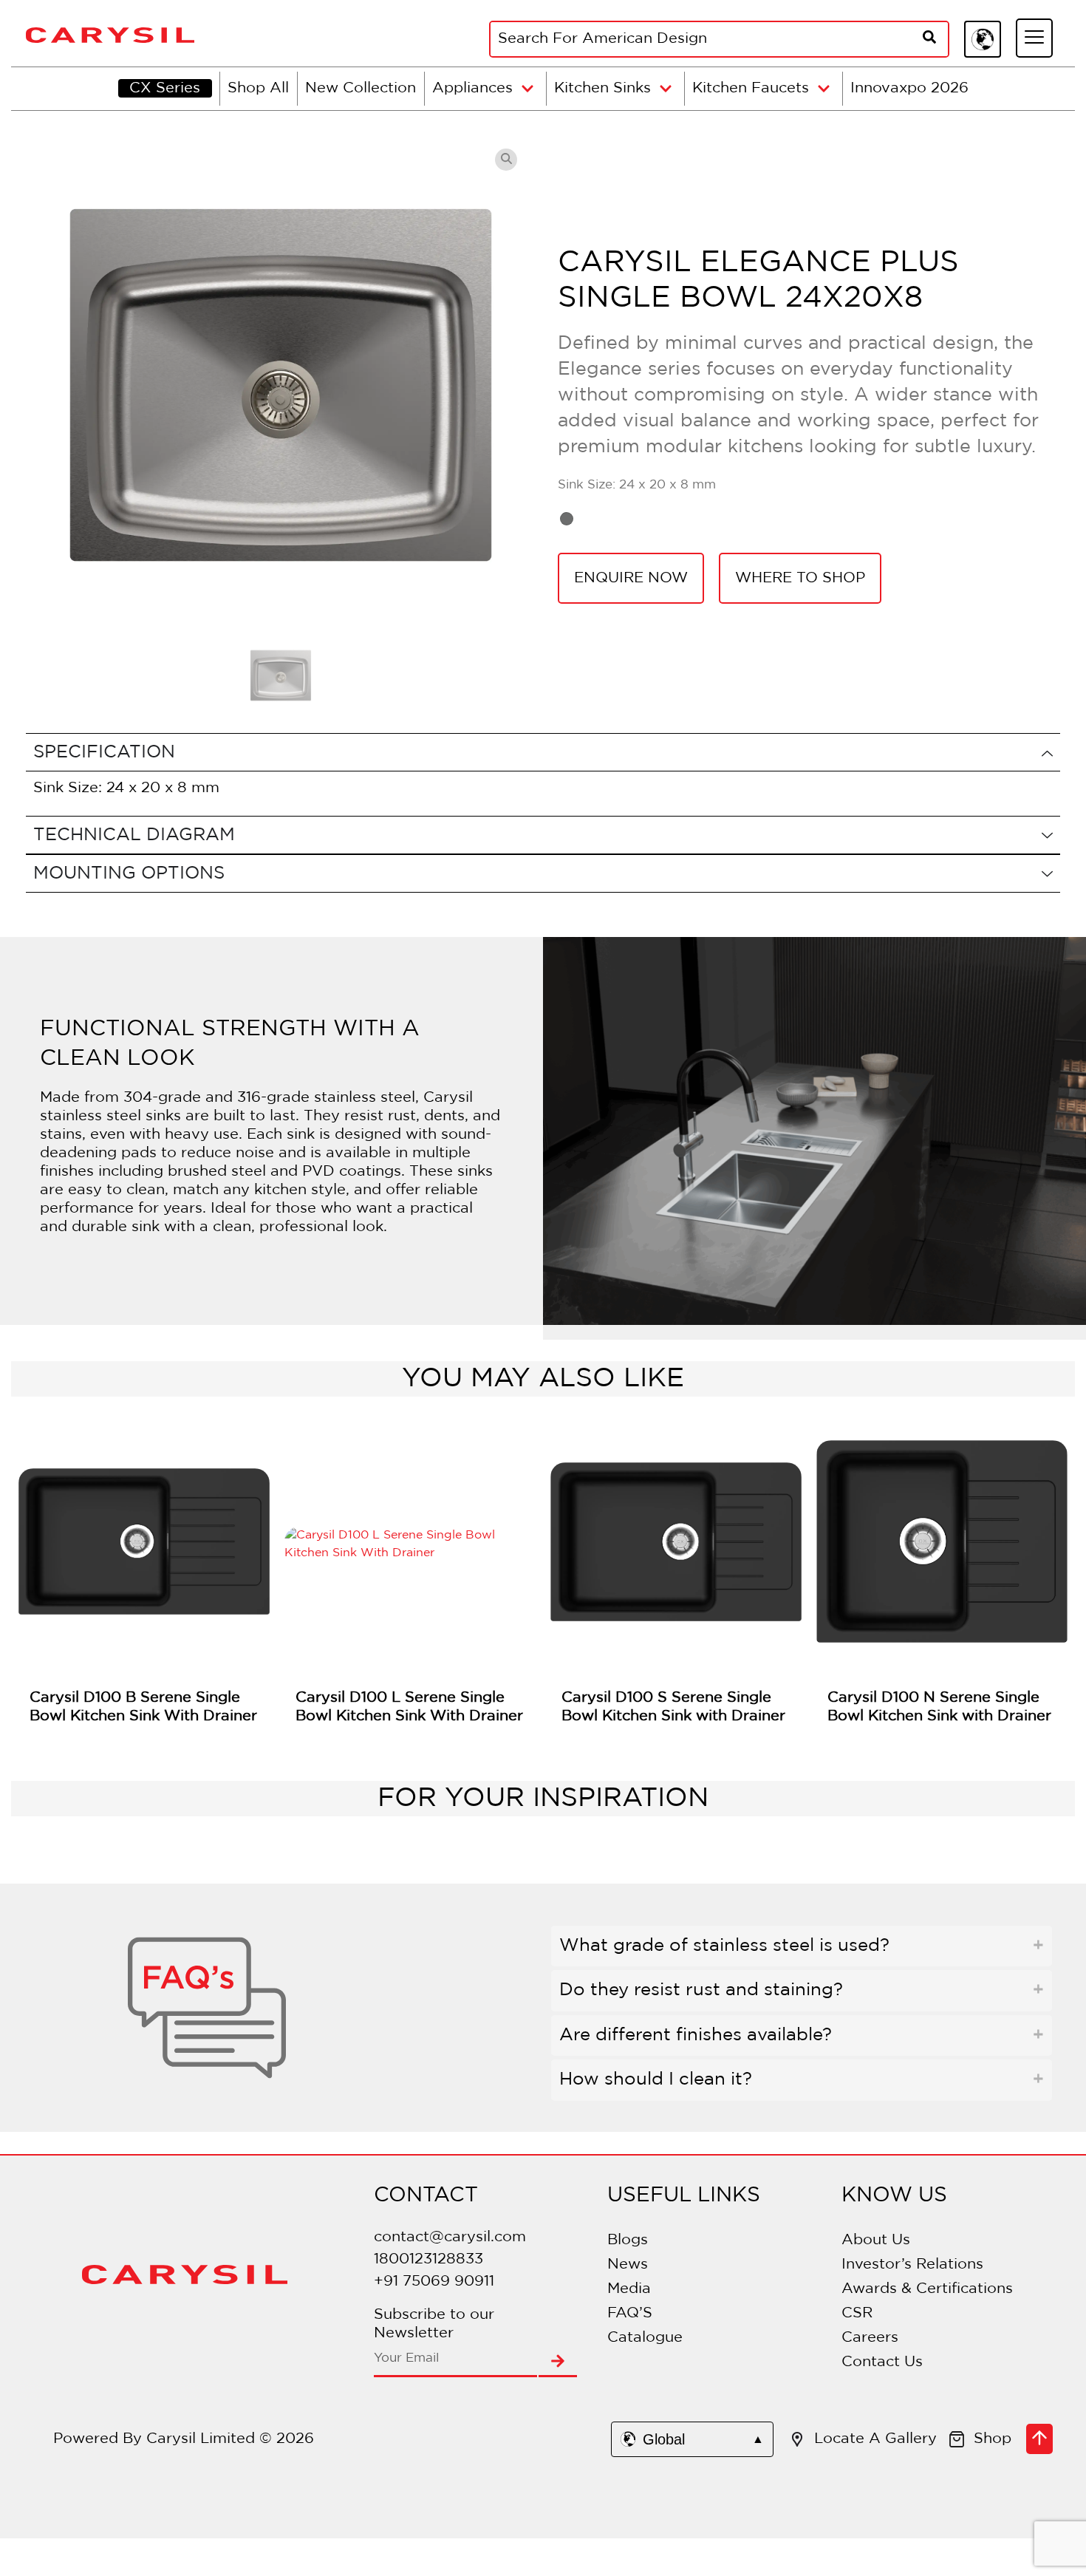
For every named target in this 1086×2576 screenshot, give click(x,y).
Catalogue (645, 2337)
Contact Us (882, 2362)
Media (629, 2289)
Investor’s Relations (912, 2264)
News (628, 2264)
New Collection (361, 88)
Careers (870, 2337)
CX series (165, 88)
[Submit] (558, 2362)
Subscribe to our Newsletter (434, 2324)
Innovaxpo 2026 (909, 88)
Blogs (628, 2240)
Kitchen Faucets (751, 88)
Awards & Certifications (927, 2289)
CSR (857, 2313)
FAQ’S (630, 2313)
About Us (876, 2240)
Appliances (472, 88)
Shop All (258, 88)
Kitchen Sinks (602, 88)
